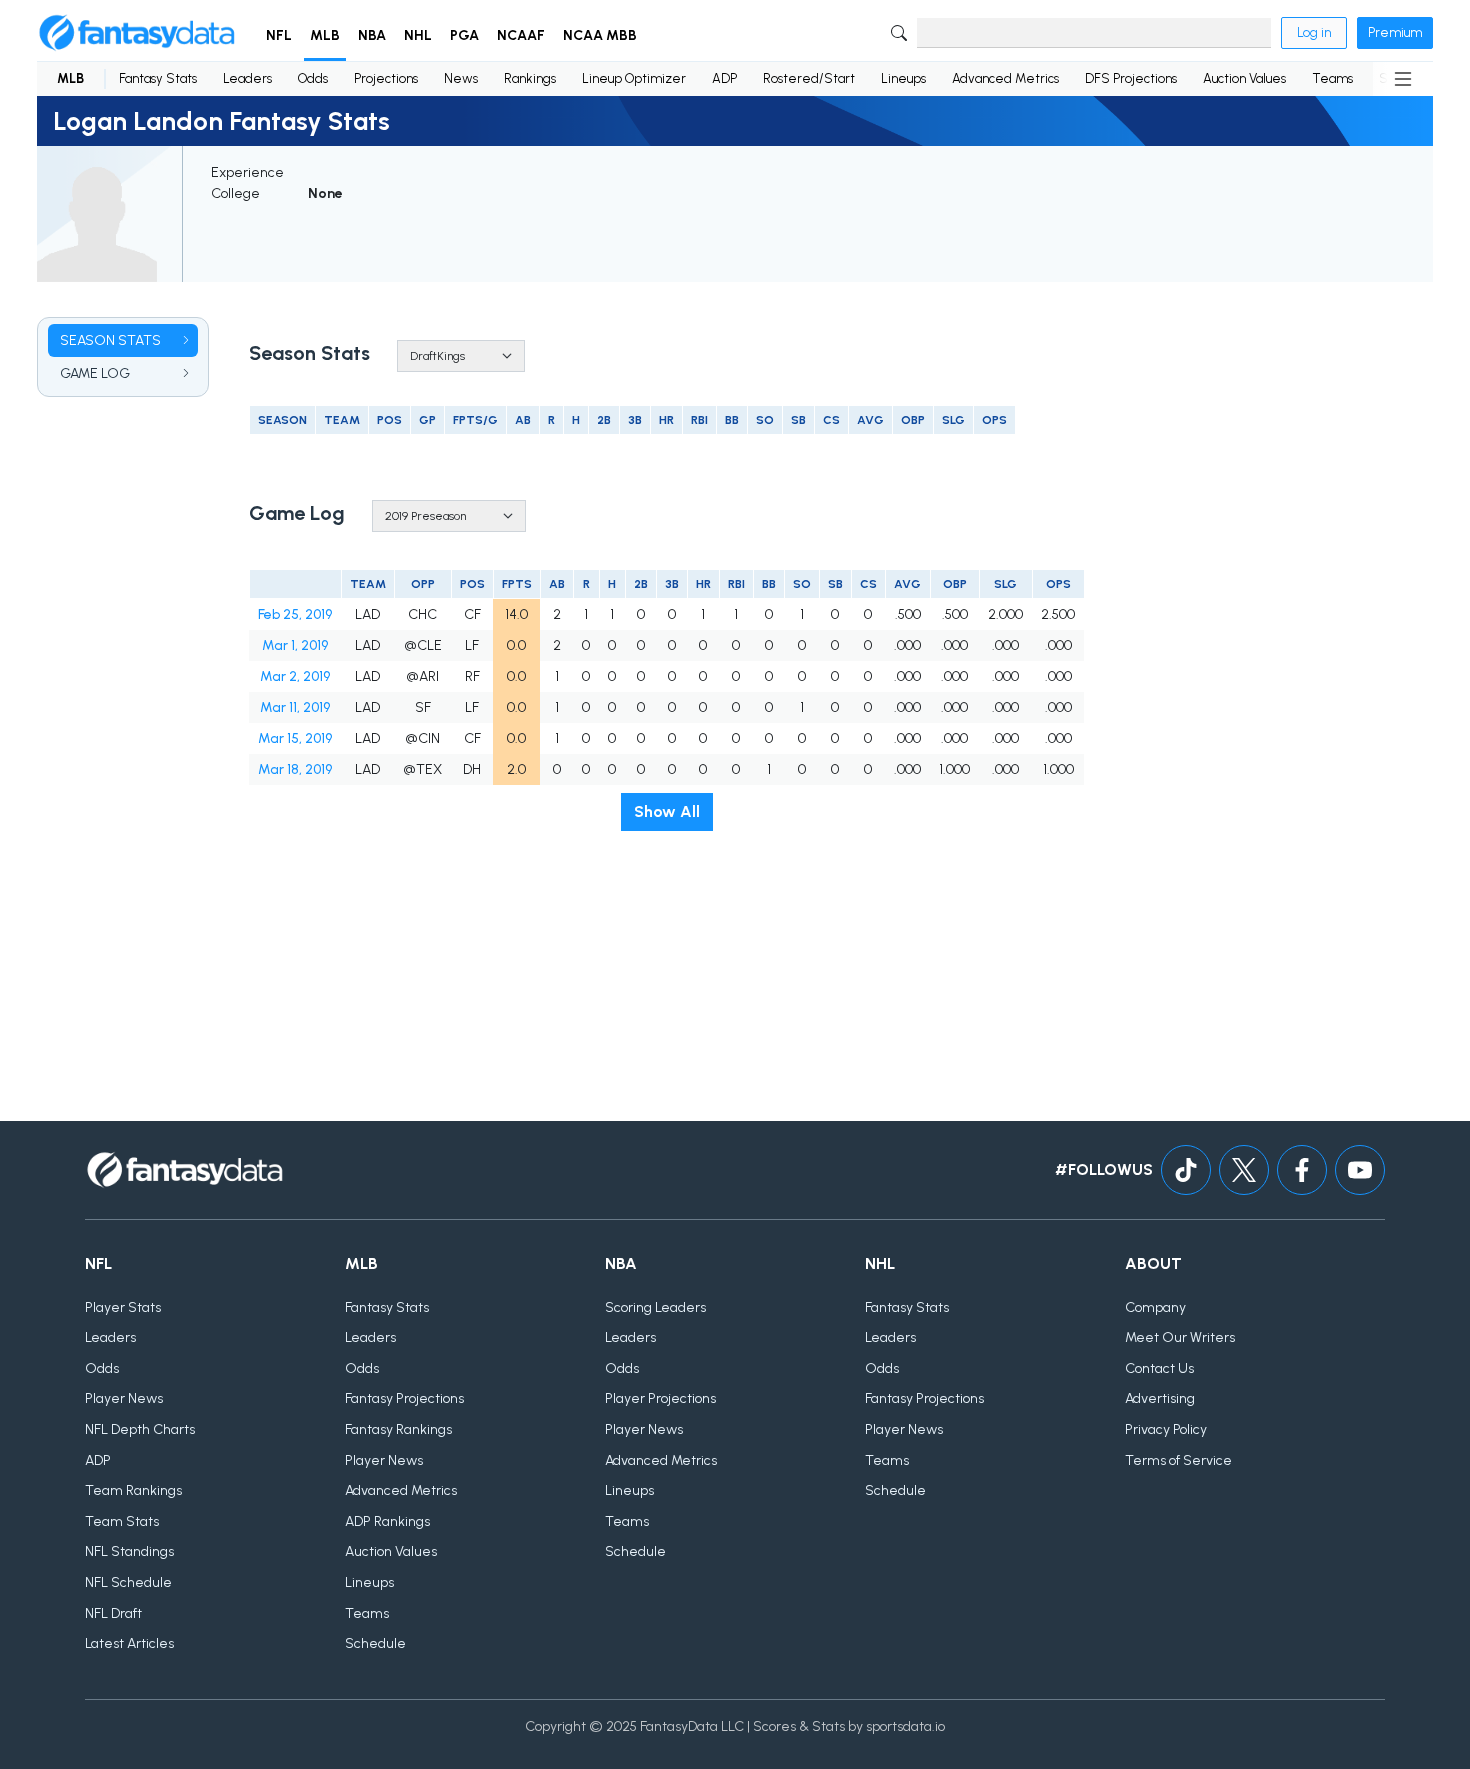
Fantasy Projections (404, 1398)
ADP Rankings (387, 1521)
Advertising (1160, 1398)
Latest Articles (129, 1643)
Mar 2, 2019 (295, 676)
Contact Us (1159, 1368)
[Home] (137, 33)
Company (1155, 1307)
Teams (1332, 78)
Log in (1314, 32)
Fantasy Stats (158, 78)
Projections (386, 78)
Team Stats (122, 1521)
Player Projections (660, 1398)
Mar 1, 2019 (295, 645)
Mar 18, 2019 (295, 769)
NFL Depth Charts (140, 1429)
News (461, 78)
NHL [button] (418, 35)
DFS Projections (1131, 78)
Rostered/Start (809, 78)
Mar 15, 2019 (295, 738)
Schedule (375, 1643)
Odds (313, 78)
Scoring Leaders (655, 1307)
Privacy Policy (1166, 1429)
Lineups (903, 78)
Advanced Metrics (1005, 78)
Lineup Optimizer (634, 78)
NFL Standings (129, 1551)
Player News (124, 1398)
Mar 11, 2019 (295, 707)
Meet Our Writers (1180, 1337)
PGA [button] (464, 35)
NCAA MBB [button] (600, 35)
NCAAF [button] (521, 35)
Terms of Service (1178, 1460)
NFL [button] (279, 35)
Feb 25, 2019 (295, 614)
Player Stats (123, 1307)
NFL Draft (113, 1613)
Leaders (247, 78)
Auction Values (1244, 78)
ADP (724, 78)
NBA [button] (372, 35)
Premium (1395, 32)
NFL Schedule (128, 1582)
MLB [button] (325, 35)
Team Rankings (133, 1490)
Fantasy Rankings (398, 1429)
